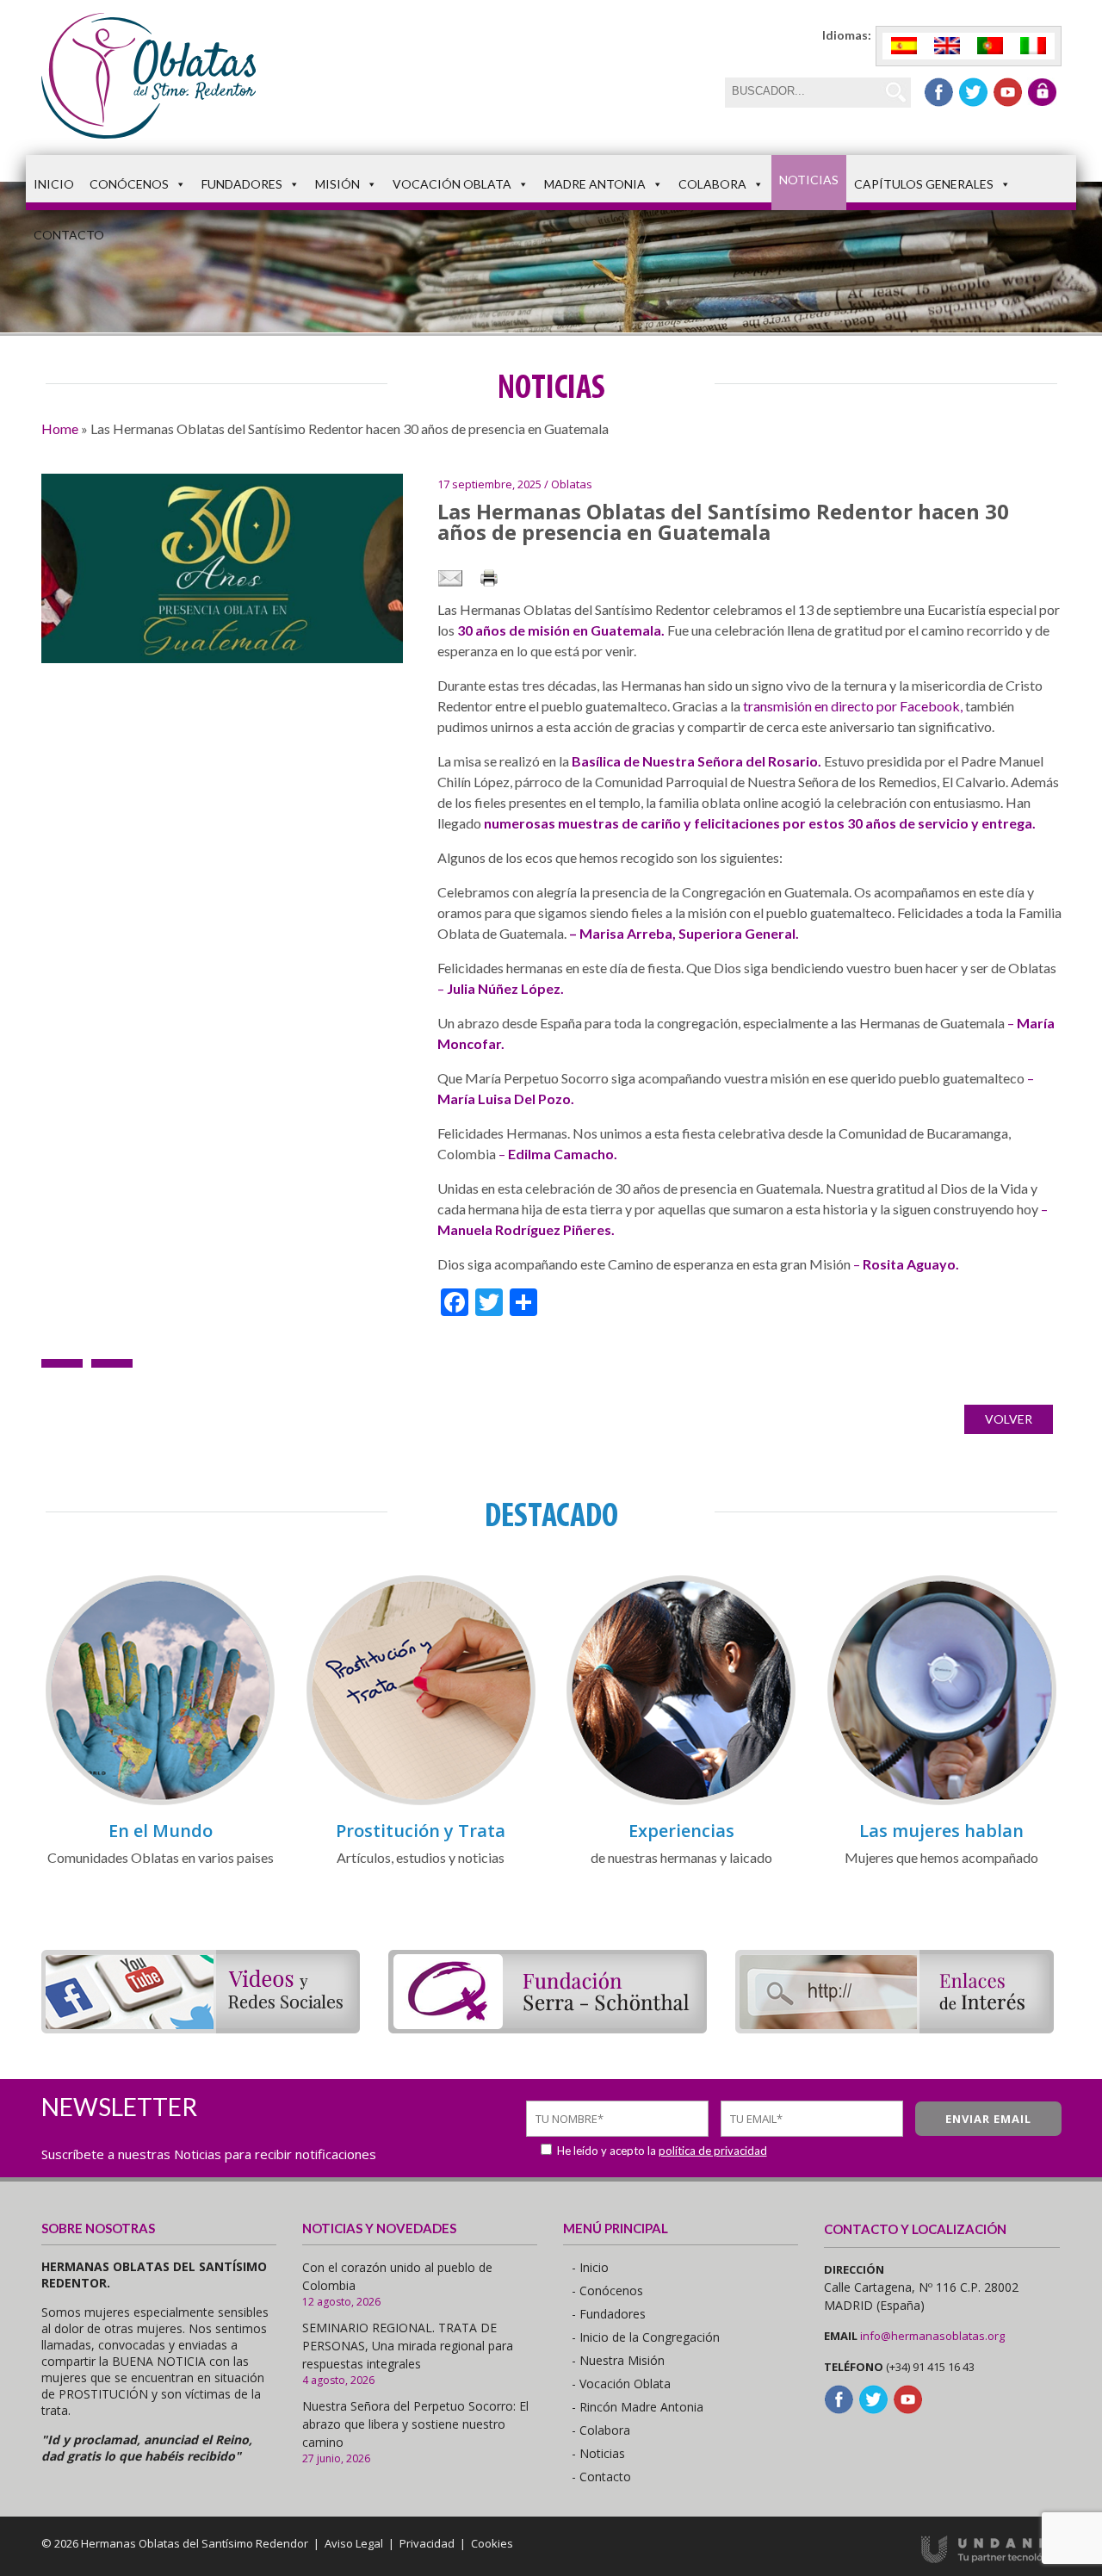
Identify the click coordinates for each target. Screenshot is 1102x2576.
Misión (337, 184)
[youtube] (1008, 92)
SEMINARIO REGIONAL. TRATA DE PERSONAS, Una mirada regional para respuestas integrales (408, 2346)
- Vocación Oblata (621, 2384)
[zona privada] (1042, 92)
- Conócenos (607, 2290)
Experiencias (681, 1831)
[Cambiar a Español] (904, 46)
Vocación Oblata (452, 184)
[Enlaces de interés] (895, 2028)
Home (60, 428)
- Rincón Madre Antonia (638, 2407)
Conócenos (129, 184)
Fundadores (242, 184)
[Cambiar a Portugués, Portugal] (990, 46)
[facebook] (939, 92)
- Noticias (598, 2453)
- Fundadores (609, 2314)
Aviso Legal (354, 2543)
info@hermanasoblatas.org (932, 2336)
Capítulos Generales (924, 184)
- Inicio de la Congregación (646, 2337)
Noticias (809, 180)
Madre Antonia (595, 184)
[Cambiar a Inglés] (947, 46)
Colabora (712, 184)
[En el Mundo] (160, 1802)
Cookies (492, 2543)
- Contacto (601, 2477)
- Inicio (590, 2267)
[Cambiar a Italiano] (1033, 46)
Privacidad (427, 2543)
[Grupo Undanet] (991, 2559)
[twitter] (973, 92)
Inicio (54, 184)
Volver (1009, 1419)
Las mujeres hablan (941, 1831)
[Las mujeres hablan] (942, 1802)
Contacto (69, 235)
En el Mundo (161, 1831)
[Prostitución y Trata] (421, 1802)
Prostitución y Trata (421, 1831)
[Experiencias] (681, 1802)
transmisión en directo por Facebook (851, 706)
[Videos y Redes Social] (201, 2028)
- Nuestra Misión (618, 2360)
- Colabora (601, 2430)
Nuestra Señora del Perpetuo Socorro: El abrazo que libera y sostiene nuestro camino (415, 2424)
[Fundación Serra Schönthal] (548, 2028)
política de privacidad (713, 2151)
